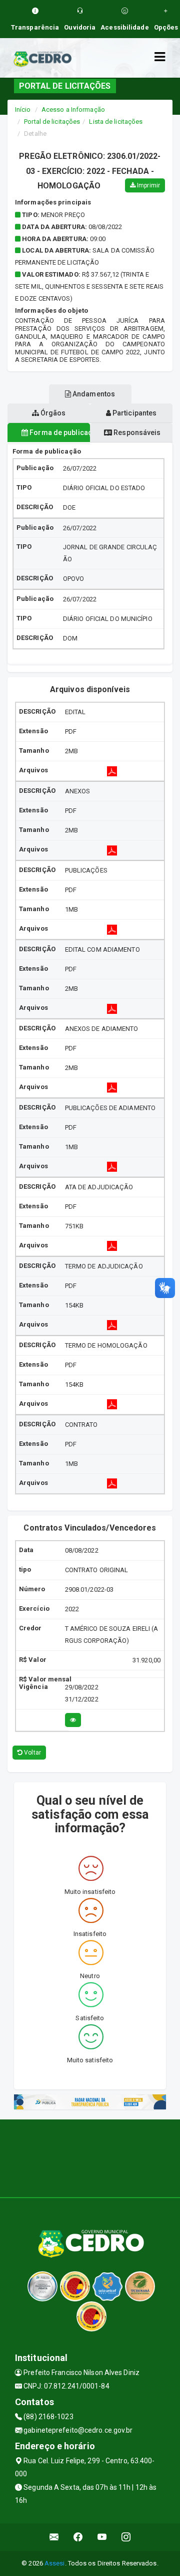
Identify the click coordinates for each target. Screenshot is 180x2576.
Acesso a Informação (73, 110)
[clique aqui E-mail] (54, 2537)
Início (23, 110)
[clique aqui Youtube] (102, 2537)
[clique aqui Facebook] (78, 2537)
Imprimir (148, 185)
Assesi (55, 2563)
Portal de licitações (52, 122)
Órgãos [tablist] (52, 413)
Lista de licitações (116, 122)
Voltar (32, 1753)
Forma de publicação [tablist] (59, 433)
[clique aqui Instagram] (126, 2537)
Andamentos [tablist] (93, 394)
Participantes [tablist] (134, 413)
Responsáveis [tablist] (136, 433)
